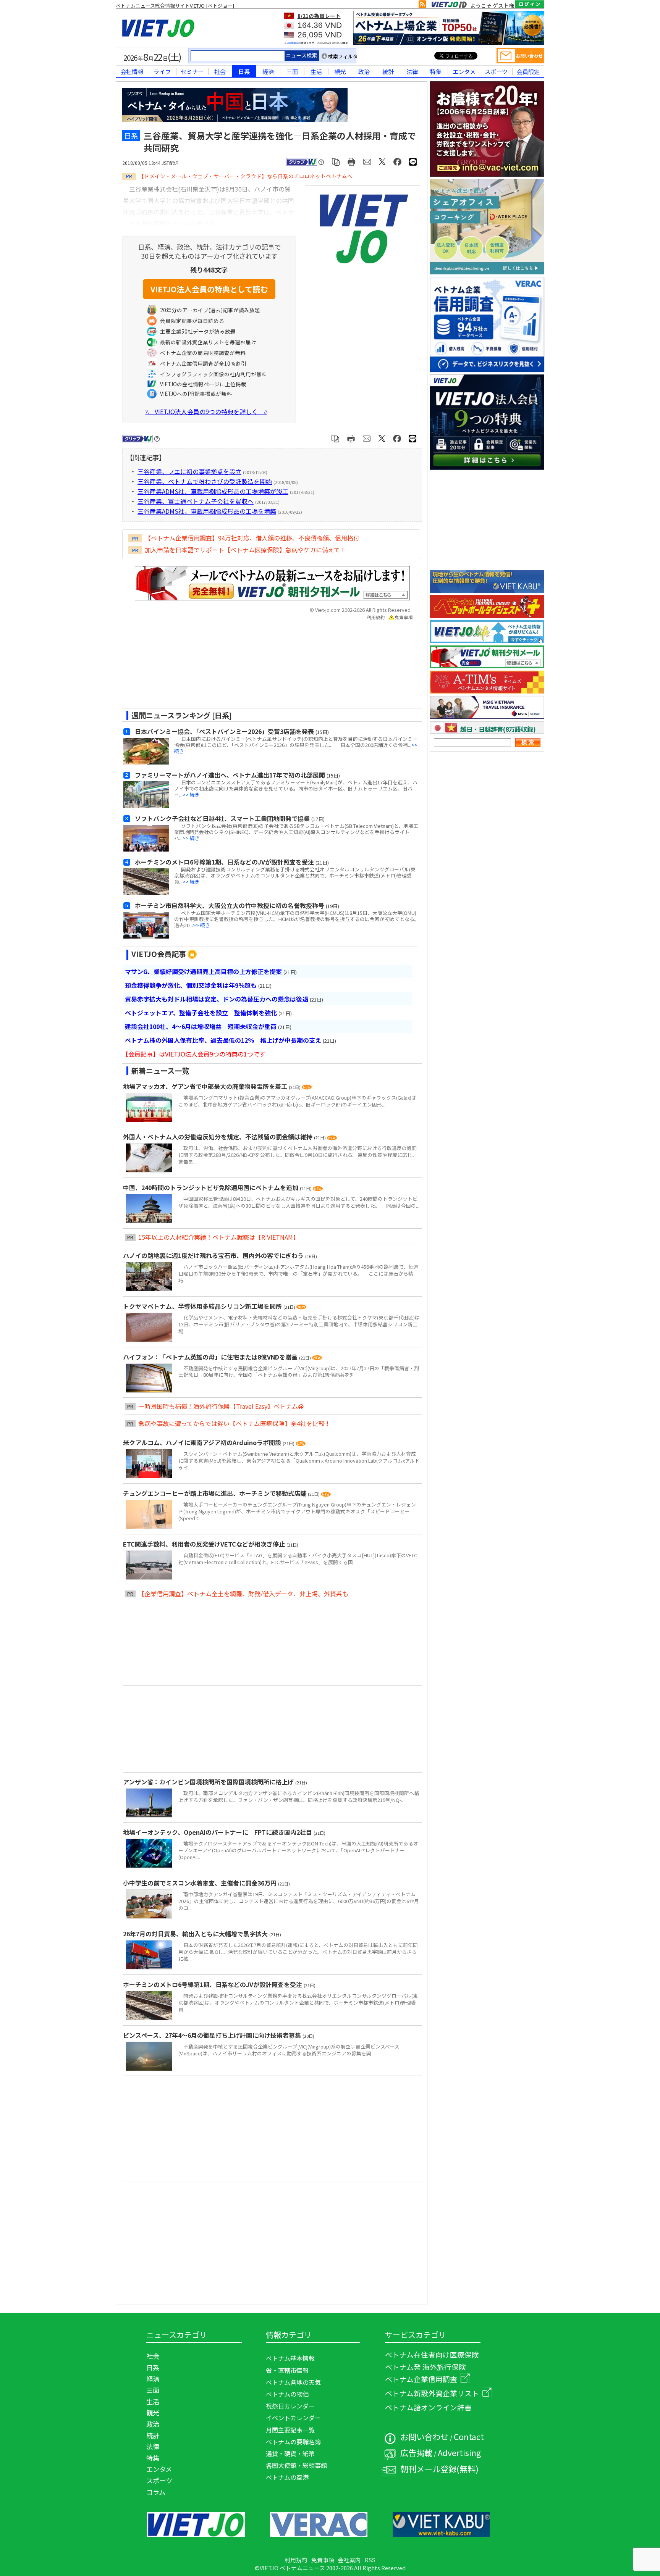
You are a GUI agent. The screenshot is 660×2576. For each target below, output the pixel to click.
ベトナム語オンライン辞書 (428, 2407)
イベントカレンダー (293, 2418)
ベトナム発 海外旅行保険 (425, 2367)
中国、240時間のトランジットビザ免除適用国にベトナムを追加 (211, 1187)
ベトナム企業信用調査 (421, 2379)
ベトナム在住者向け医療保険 (432, 2354)
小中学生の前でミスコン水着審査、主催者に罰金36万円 (201, 1883)
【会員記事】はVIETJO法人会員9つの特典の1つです (194, 1054)
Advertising (459, 2453)
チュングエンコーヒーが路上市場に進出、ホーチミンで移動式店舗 (215, 1493)
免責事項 (404, 617)
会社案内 (349, 2560)
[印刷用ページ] (352, 161)
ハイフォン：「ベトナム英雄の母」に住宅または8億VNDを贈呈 (211, 1357)
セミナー (192, 71)
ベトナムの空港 (287, 2477)
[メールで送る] (367, 161)
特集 (436, 71)
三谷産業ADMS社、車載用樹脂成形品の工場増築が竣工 (213, 491)
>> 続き (191, 794)
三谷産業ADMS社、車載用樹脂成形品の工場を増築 (207, 511)
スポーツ (496, 71)
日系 (244, 71)
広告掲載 (416, 2453)
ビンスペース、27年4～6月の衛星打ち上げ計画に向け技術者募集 (213, 2035)
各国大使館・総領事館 (296, 2465)
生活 (316, 71)
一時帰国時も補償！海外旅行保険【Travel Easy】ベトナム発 (221, 1406)
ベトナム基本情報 (290, 2358)
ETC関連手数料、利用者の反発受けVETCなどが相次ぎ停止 (205, 1544)
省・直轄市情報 (287, 2370)
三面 (292, 71)
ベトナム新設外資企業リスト (432, 2393)
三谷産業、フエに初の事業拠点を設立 (189, 471)
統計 (388, 71)
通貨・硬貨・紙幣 (290, 2453)
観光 (340, 71)
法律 (412, 71)
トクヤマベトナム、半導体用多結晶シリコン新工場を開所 (203, 1306)
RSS (370, 2560)
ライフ (162, 71)
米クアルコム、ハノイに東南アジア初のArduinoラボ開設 (203, 1442)
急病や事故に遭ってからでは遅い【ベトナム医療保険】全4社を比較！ (235, 1423)
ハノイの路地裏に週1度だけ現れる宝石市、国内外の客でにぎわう (214, 1255)
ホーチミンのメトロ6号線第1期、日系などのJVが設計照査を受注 (213, 1984)
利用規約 (376, 617)
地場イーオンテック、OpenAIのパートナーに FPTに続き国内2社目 (218, 1832)
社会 (220, 71)
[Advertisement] (265, 667)
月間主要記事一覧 (290, 2430)
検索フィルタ (343, 56)
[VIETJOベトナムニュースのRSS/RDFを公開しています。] (422, 6)
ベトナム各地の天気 (293, 2382)
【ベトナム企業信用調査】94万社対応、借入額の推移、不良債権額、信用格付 (252, 538)
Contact (469, 2436)
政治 (364, 71)
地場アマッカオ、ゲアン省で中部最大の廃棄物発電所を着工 (206, 1086)
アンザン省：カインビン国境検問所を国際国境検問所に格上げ (209, 1782)
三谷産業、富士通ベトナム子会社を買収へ (196, 501)
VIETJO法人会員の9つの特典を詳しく (206, 411)
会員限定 (528, 71)
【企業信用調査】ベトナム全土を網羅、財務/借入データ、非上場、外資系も (243, 1594)
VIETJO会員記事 (159, 954)
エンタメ (464, 71)
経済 (268, 71)
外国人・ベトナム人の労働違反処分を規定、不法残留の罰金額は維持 (218, 1137)
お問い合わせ (424, 2436)
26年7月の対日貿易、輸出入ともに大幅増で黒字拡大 (196, 1934)
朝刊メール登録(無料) (439, 2469)
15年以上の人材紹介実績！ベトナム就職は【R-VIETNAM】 (219, 1237)
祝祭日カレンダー (290, 2406)
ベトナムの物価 (287, 2394)
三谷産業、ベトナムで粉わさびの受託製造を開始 (205, 481)
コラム (156, 2492)
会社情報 (132, 71)
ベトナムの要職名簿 (293, 2442)
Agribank (293, 43)
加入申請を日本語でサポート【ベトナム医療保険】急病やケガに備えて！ (245, 550)
